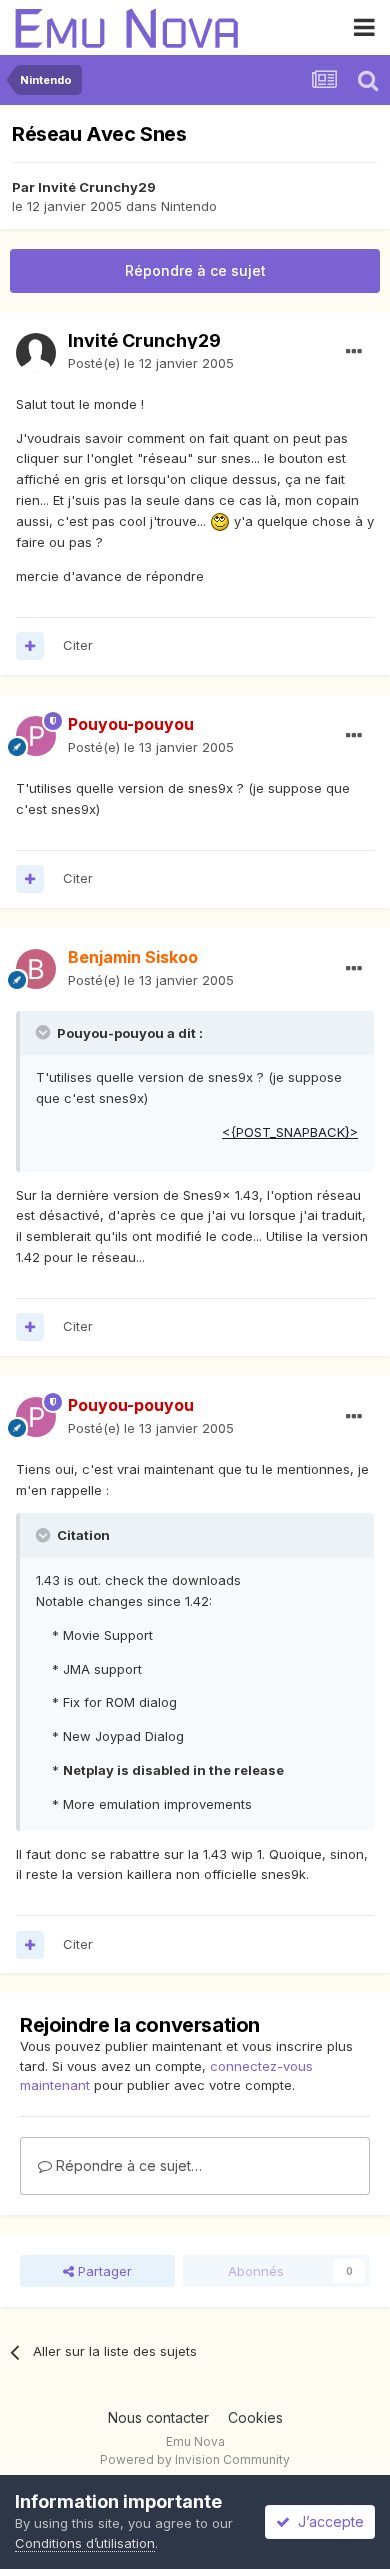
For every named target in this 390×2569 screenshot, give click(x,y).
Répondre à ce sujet (195, 270)
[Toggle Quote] (45, 1032)
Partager (103, 2271)
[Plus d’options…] (354, 352)
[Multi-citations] (30, 646)
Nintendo (189, 206)
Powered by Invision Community (195, 2459)
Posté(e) (151, 363)
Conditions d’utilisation (85, 2543)
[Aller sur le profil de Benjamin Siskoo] (36, 969)
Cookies (255, 2417)
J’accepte (327, 2521)
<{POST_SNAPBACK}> (290, 1132)
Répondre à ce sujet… (127, 2165)
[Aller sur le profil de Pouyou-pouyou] (36, 736)
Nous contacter (158, 2417)
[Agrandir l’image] (220, 521)
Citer (78, 645)
